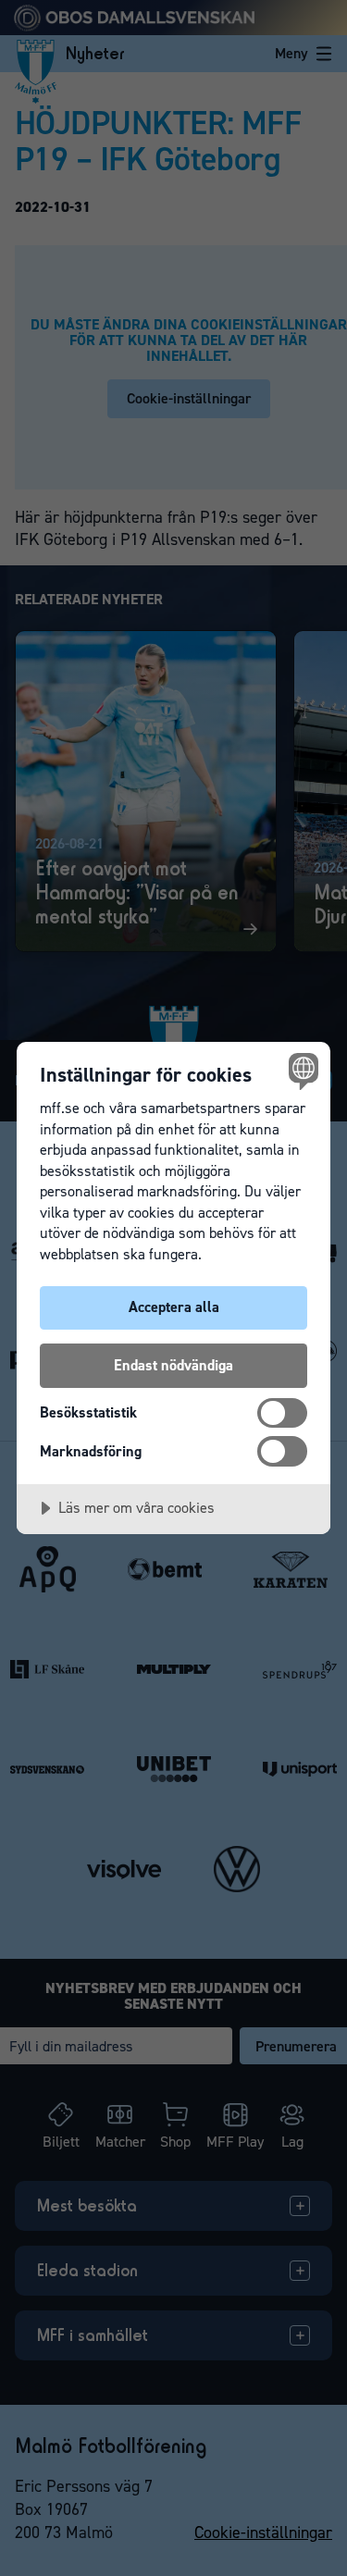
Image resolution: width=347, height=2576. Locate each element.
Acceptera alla (174, 1307)
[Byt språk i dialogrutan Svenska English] (301, 1071)
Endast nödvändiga (173, 1365)
